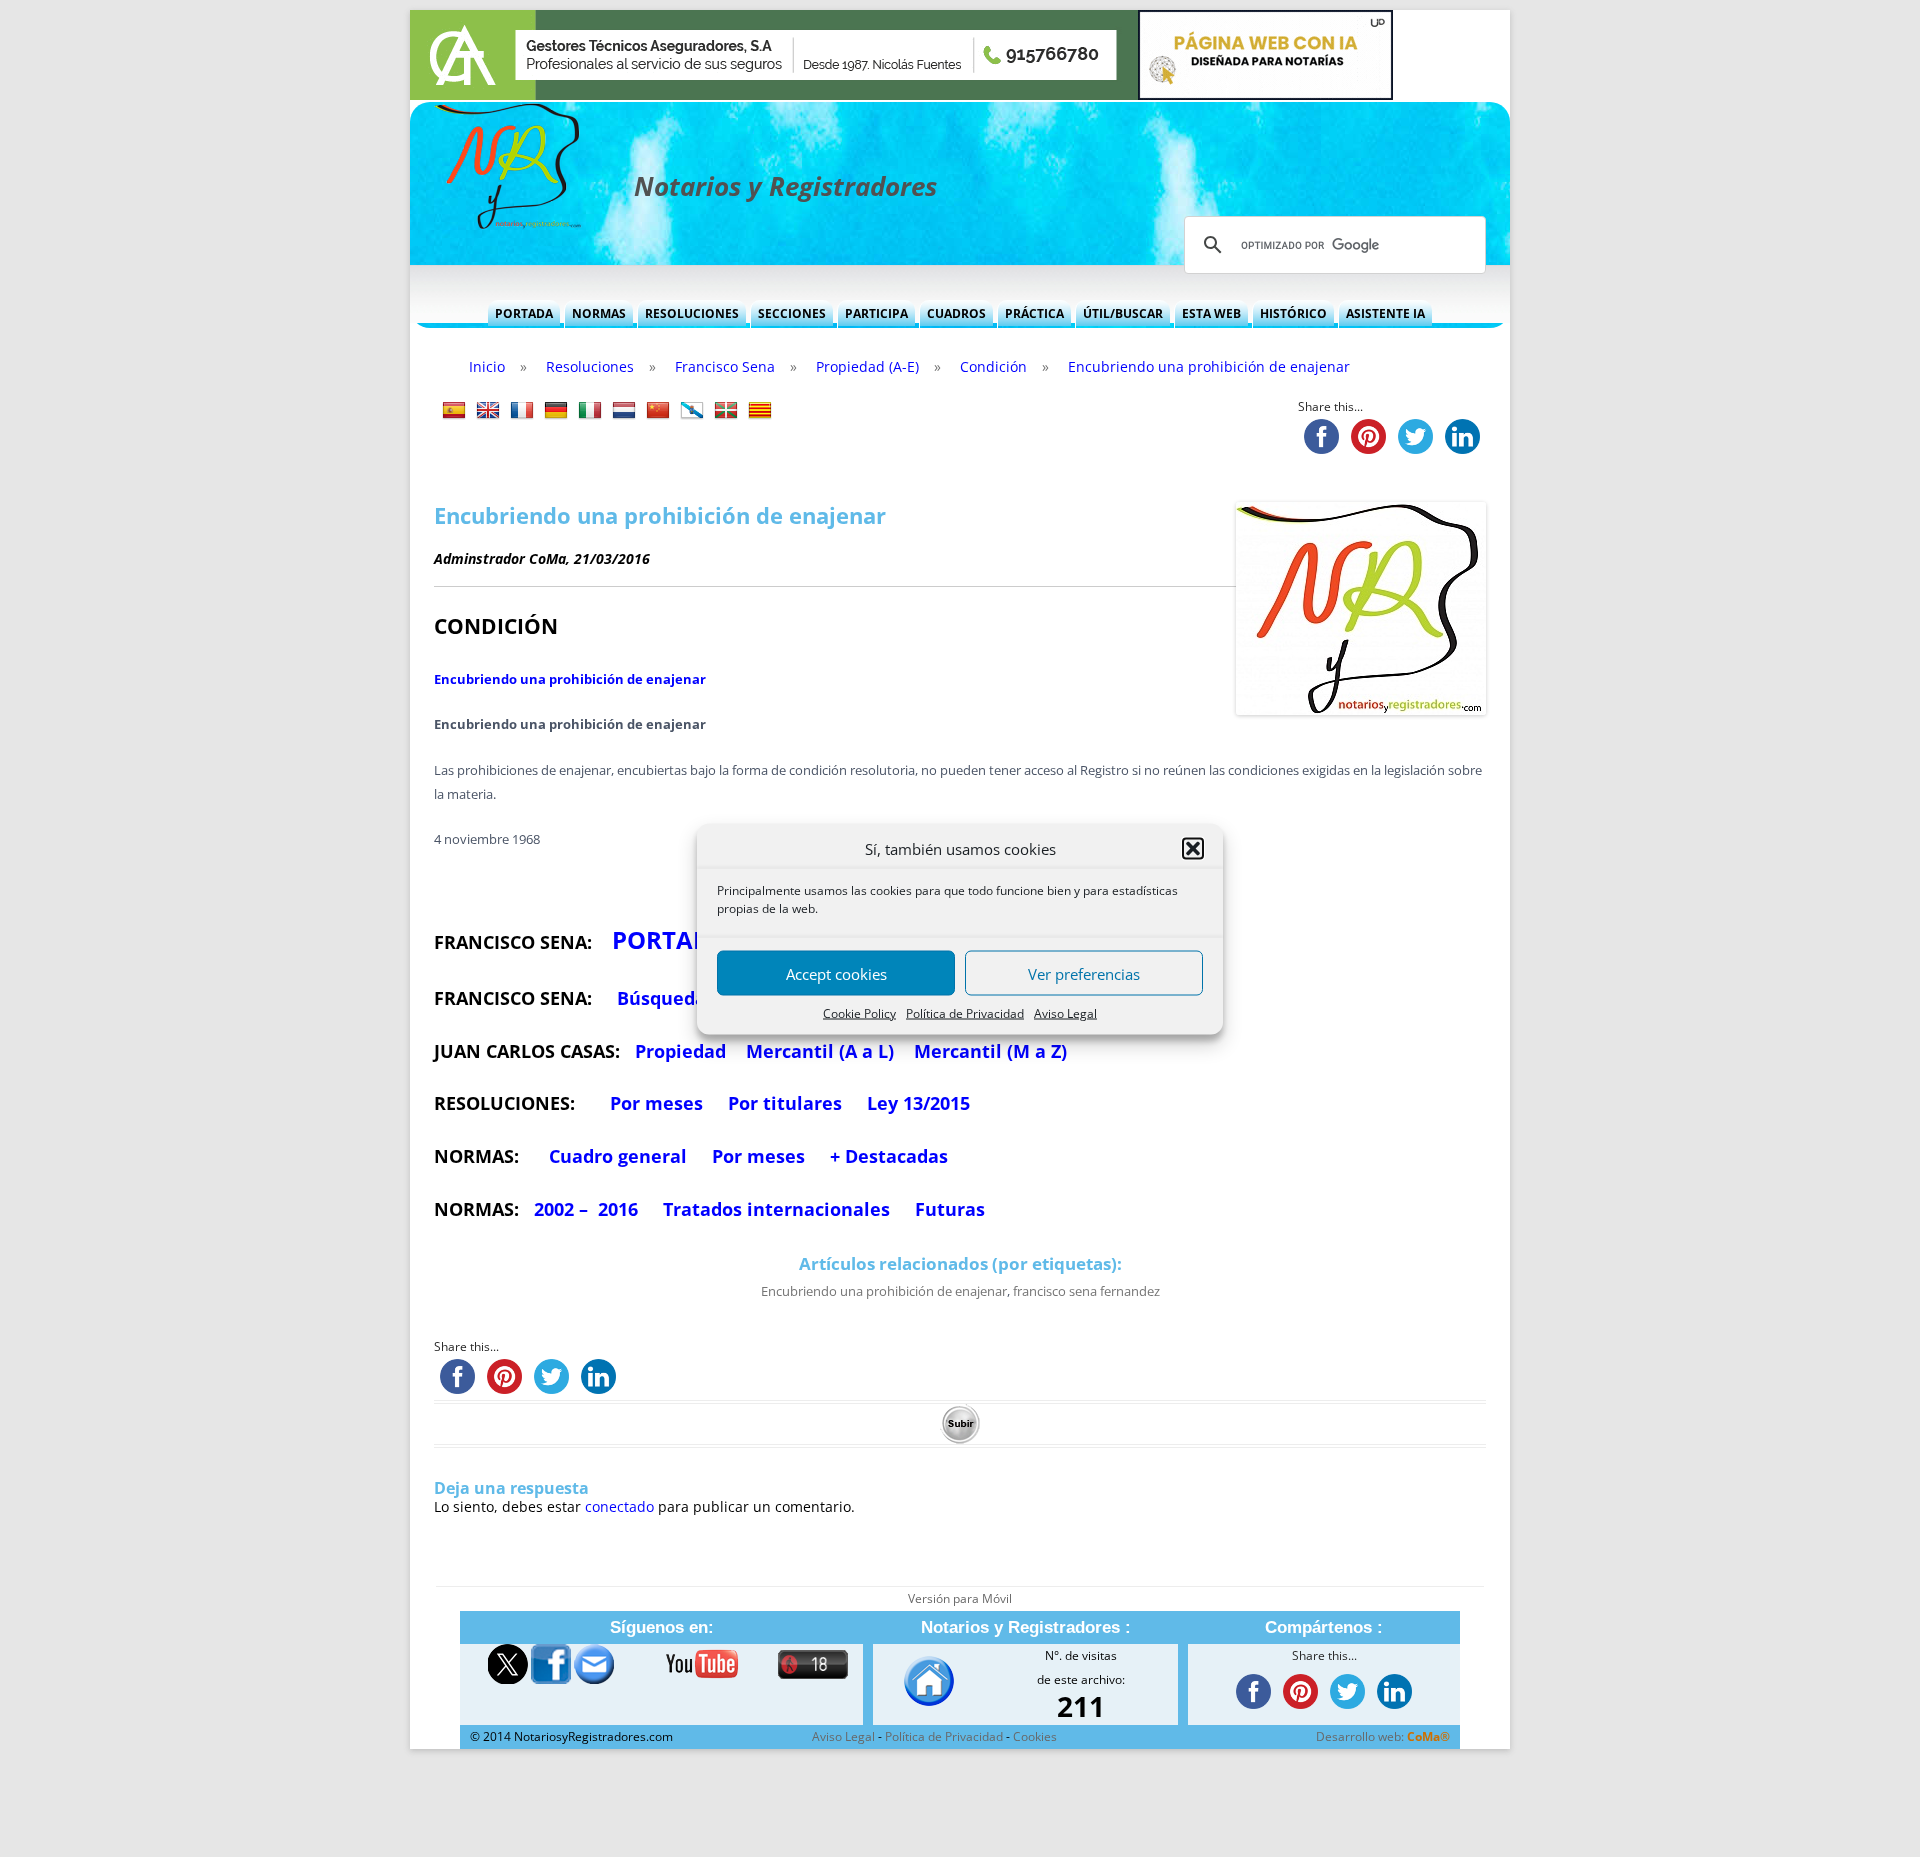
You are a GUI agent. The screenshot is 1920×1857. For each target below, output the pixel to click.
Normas (599, 313)
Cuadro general (615, 1156)
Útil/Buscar (1123, 313)
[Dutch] (624, 411)
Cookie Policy (859, 1012)
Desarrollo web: (1383, 1736)
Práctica (1034, 313)
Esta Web (1211, 313)
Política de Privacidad (965, 1012)
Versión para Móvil (960, 1598)
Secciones (792, 313)
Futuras (950, 1209)
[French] (522, 411)
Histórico (1293, 313)
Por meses (656, 1103)
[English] (488, 411)
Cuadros (956, 313)
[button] (1193, 848)
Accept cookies (836, 973)
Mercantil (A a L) (820, 1051)
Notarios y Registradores (785, 186)
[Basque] (726, 411)
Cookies (1035, 1736)
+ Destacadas (889, 1156)
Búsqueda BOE (682, 998)
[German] (556, 411)
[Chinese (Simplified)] (658, 411)
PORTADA (670, 939)
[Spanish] (454, 411)
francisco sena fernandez (1086, 1291)
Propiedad (680, 1051)
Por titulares (785, 1103)
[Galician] (692, 411)
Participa (876, 313)
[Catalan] (760, 411)
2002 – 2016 (586, 1209)
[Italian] (590, 411)
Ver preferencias (1084, 973)
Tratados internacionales (776, 1209)
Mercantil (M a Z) (990, 1051)
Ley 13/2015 (918, 1103)
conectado (619, 1506)
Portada (524, 313)
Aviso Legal (1065, 1012)
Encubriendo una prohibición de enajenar (570, 679)
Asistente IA (1385, 313)
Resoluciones (692, 313)
